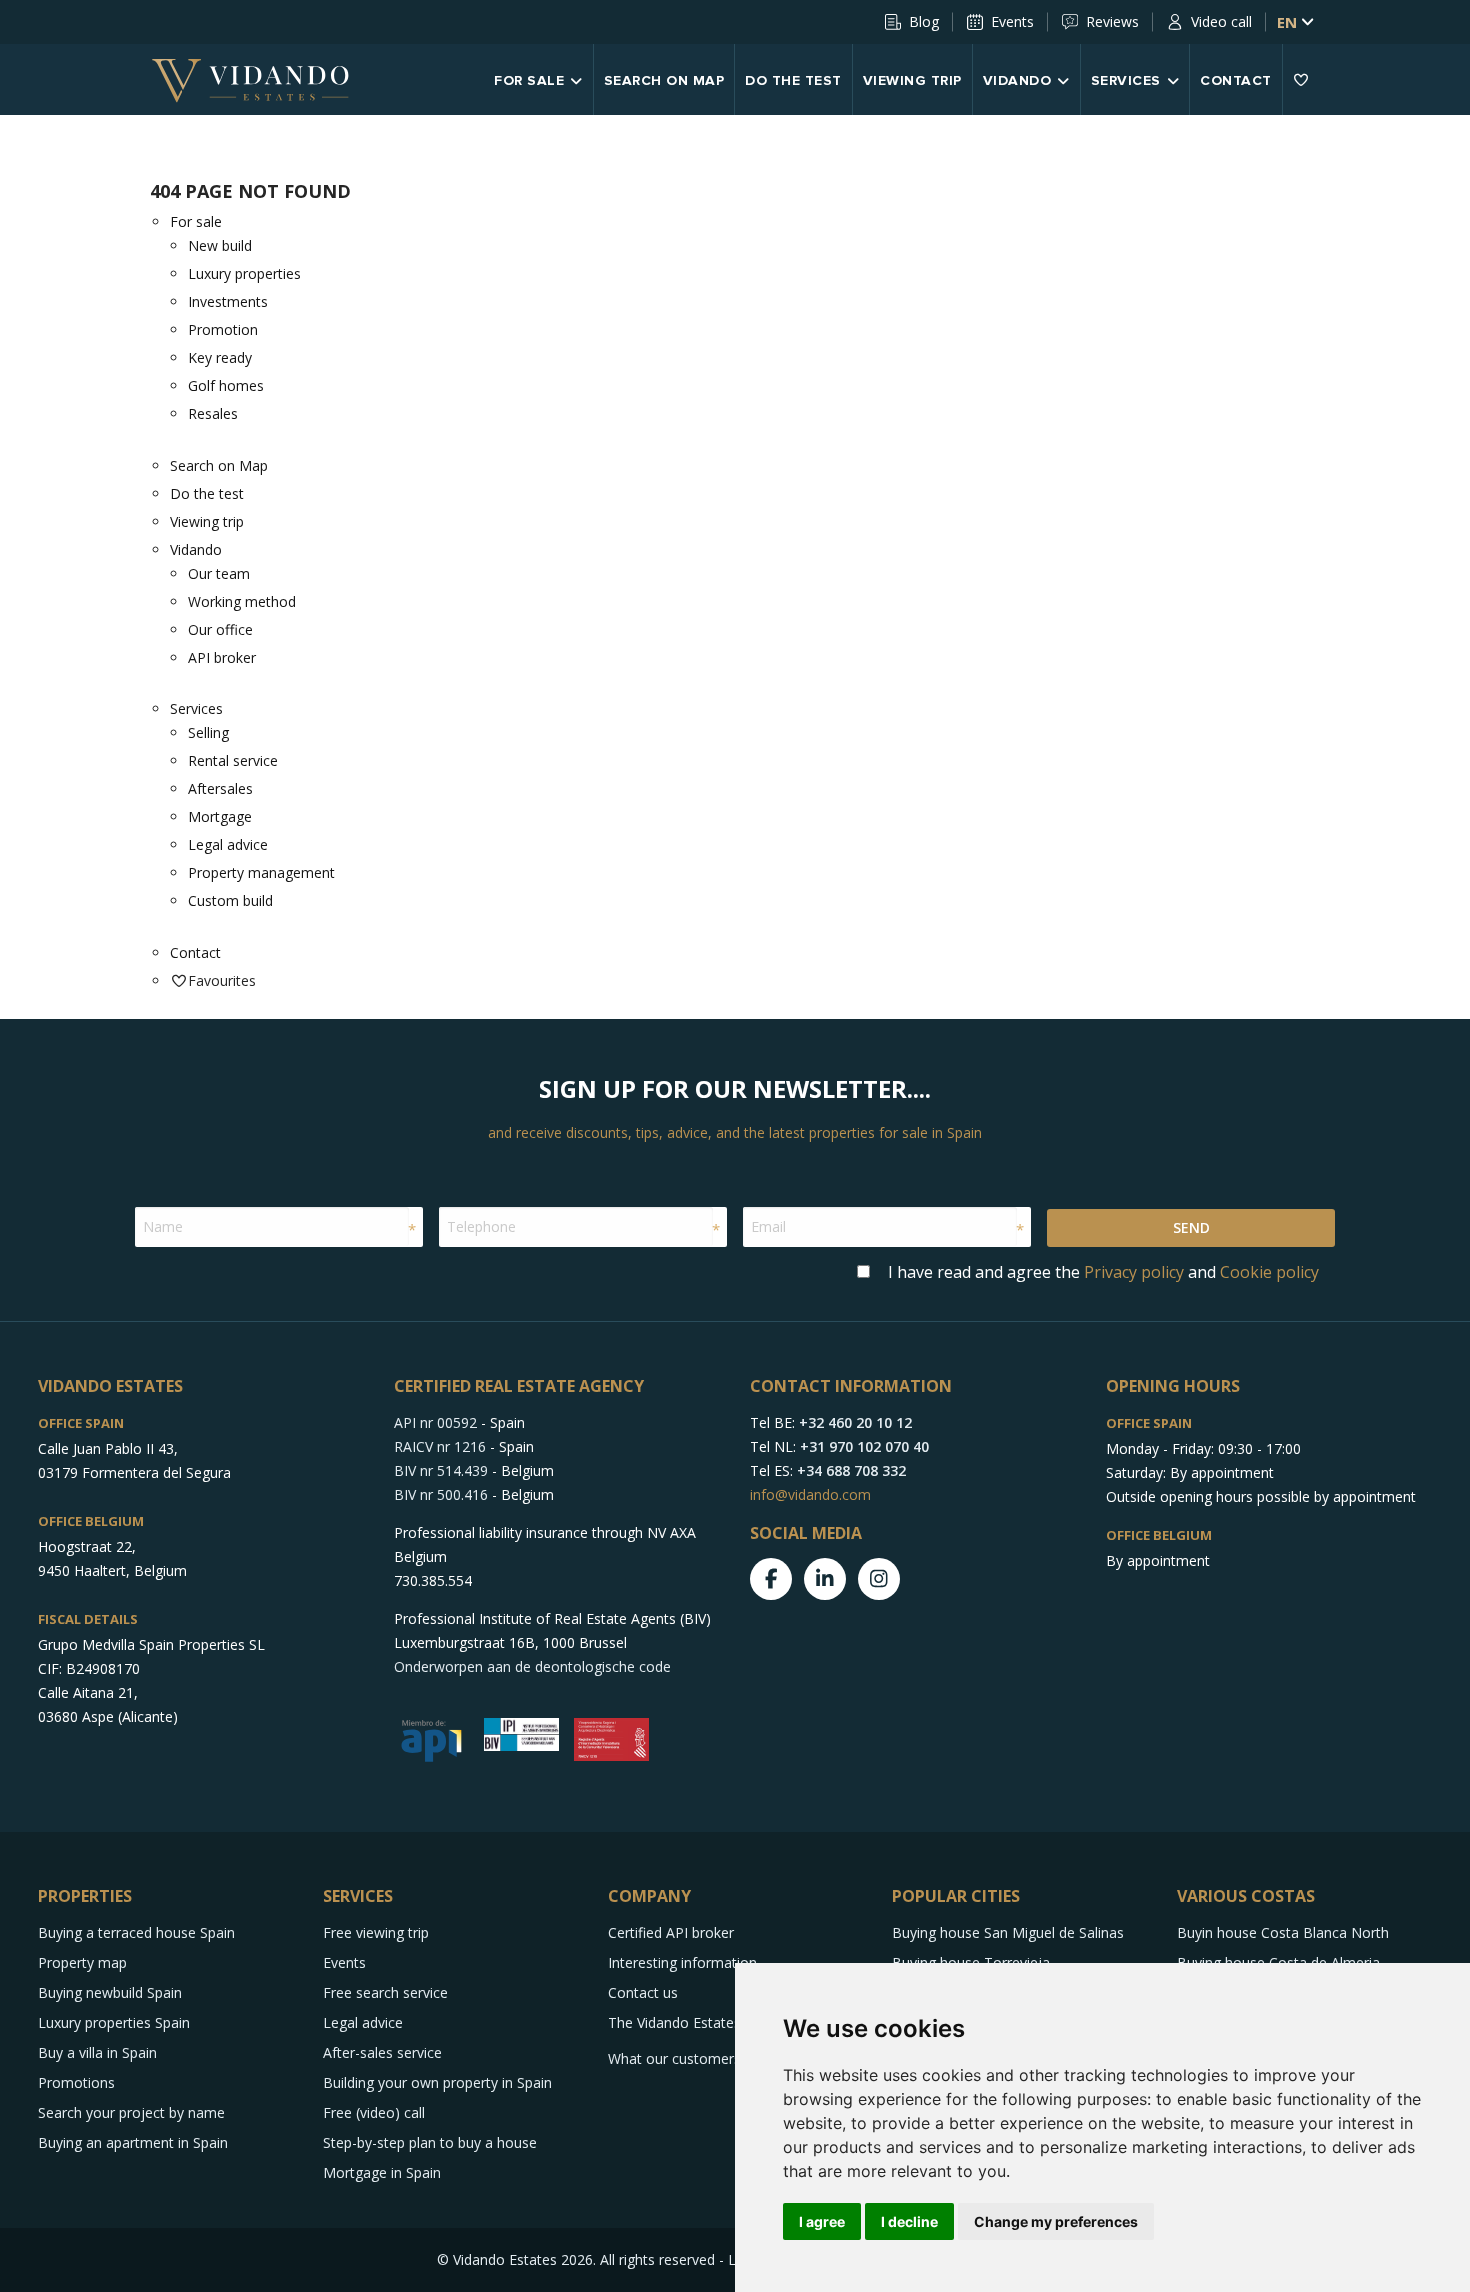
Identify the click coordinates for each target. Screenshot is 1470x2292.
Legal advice (228, 844)
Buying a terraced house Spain (136, 1932)
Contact (1236, 81)
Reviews (1112, 21)
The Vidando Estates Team (695, 2022)
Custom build (230, 900)
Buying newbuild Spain (110, 1992)
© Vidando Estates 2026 (515, 2259)
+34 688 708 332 (851, 1470)
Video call (1221, 21)
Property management (261, 872)
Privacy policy (1134, 1272)
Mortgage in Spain (382, 2172)
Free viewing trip (376, 1932)
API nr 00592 (435, 1422)
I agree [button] (822, 2221)
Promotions (76, 2082)
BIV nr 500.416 (441, 1494)
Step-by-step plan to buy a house (430, 2142)
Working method (242, 601)
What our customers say (687, 2058)
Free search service (385, 1992)
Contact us (643, 1992)
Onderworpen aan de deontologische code (532, 1666)
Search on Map (664, 81)
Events (1012, 21)
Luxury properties (244, 273)
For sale (529, 81)
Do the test (793, 81)
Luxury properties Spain (114, 2022)
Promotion (223, 329)
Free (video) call (374, 2112)
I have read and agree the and (1103, 1272)
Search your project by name (131, 2112)
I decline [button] (909, 2221)
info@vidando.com (810, 1494)
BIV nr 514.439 (441, 1470)
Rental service (233, 760)
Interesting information (682, 1962)
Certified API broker (671, 1932)
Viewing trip (912, 81)
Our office (220, 629)
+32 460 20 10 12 (855, 1422)
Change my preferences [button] (1056, 2221)
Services (1126, 81)
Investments (228, 301)
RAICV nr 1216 (440, 1446)
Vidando (1017, 81)
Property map (82, 1962)
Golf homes (226, 385)
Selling (208, 732)
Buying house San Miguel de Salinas (1008, 1932)
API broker (222, 657)
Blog (924, 21)
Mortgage (220, 816)
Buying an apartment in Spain (133, 2142)
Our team (219, 573)
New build (220, 245)
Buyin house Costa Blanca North (1283, 1932)
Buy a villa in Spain (97, 2052)
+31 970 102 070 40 (864, 1446)
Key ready (220, 357)
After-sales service (382, 2052)
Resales (213, 413)
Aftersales (220, 788)
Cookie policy (1269, 1272)
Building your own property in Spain (437, 2082)
